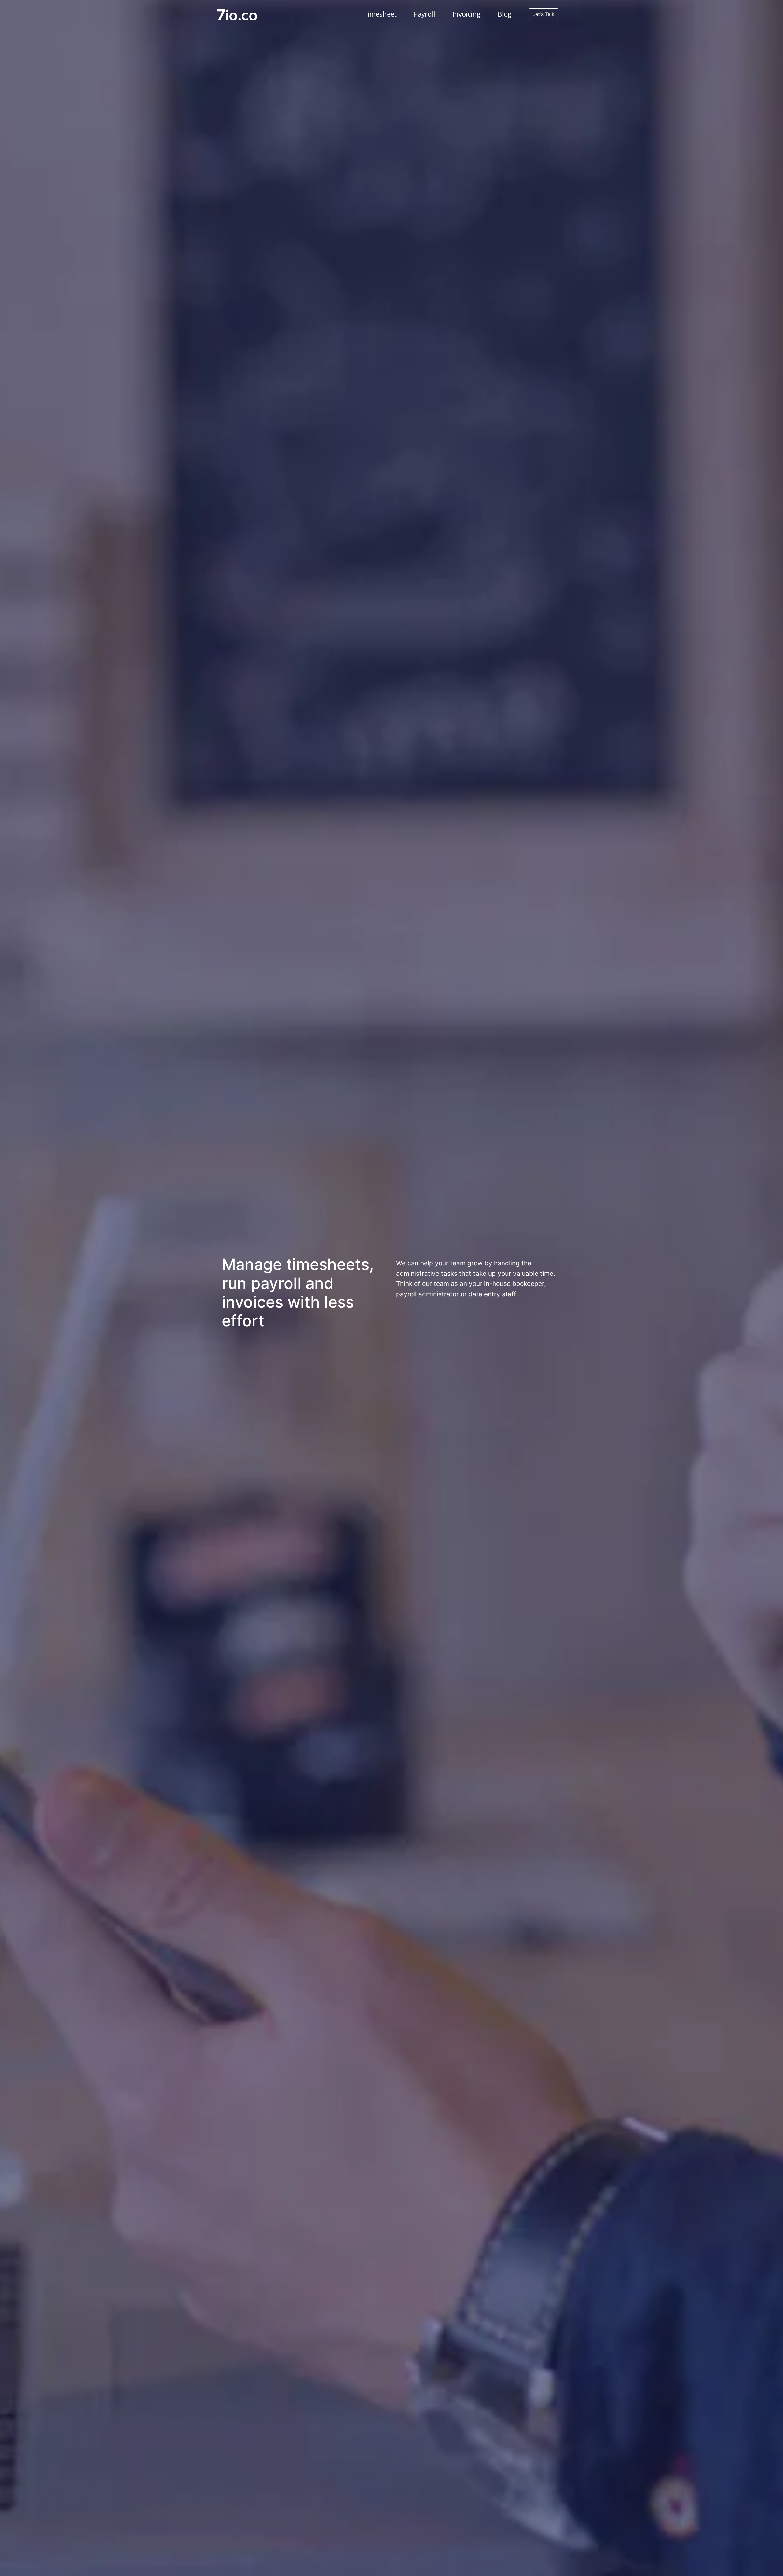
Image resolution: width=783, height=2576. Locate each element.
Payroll (425, 14)
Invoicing (466, 14)
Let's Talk (544, 14)
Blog (505, 14)
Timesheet (380, 14)
